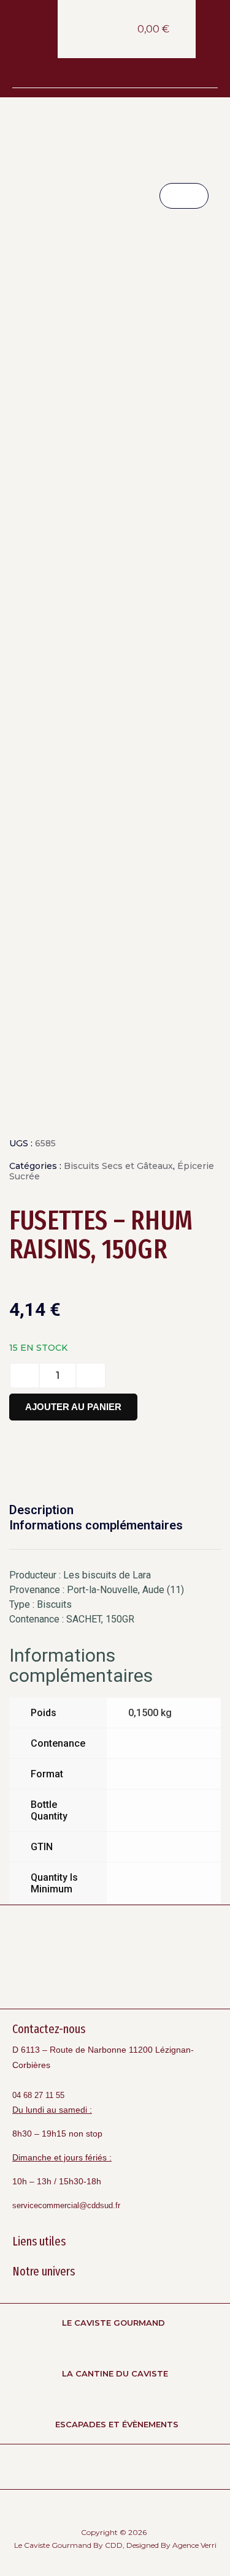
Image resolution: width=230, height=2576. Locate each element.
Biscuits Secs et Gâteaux (118, 1166)
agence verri (194, 2545)
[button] (213, 35)
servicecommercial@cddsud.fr (66, 2205)
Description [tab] (41, 1510)
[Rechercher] (206, 76)
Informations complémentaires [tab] (96, 1525)
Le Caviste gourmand (113, 2323)
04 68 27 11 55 (38, 2095)
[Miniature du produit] (184, 196)
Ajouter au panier (73, 1407)
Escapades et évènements (117, 2424)
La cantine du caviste (115, 2373)
